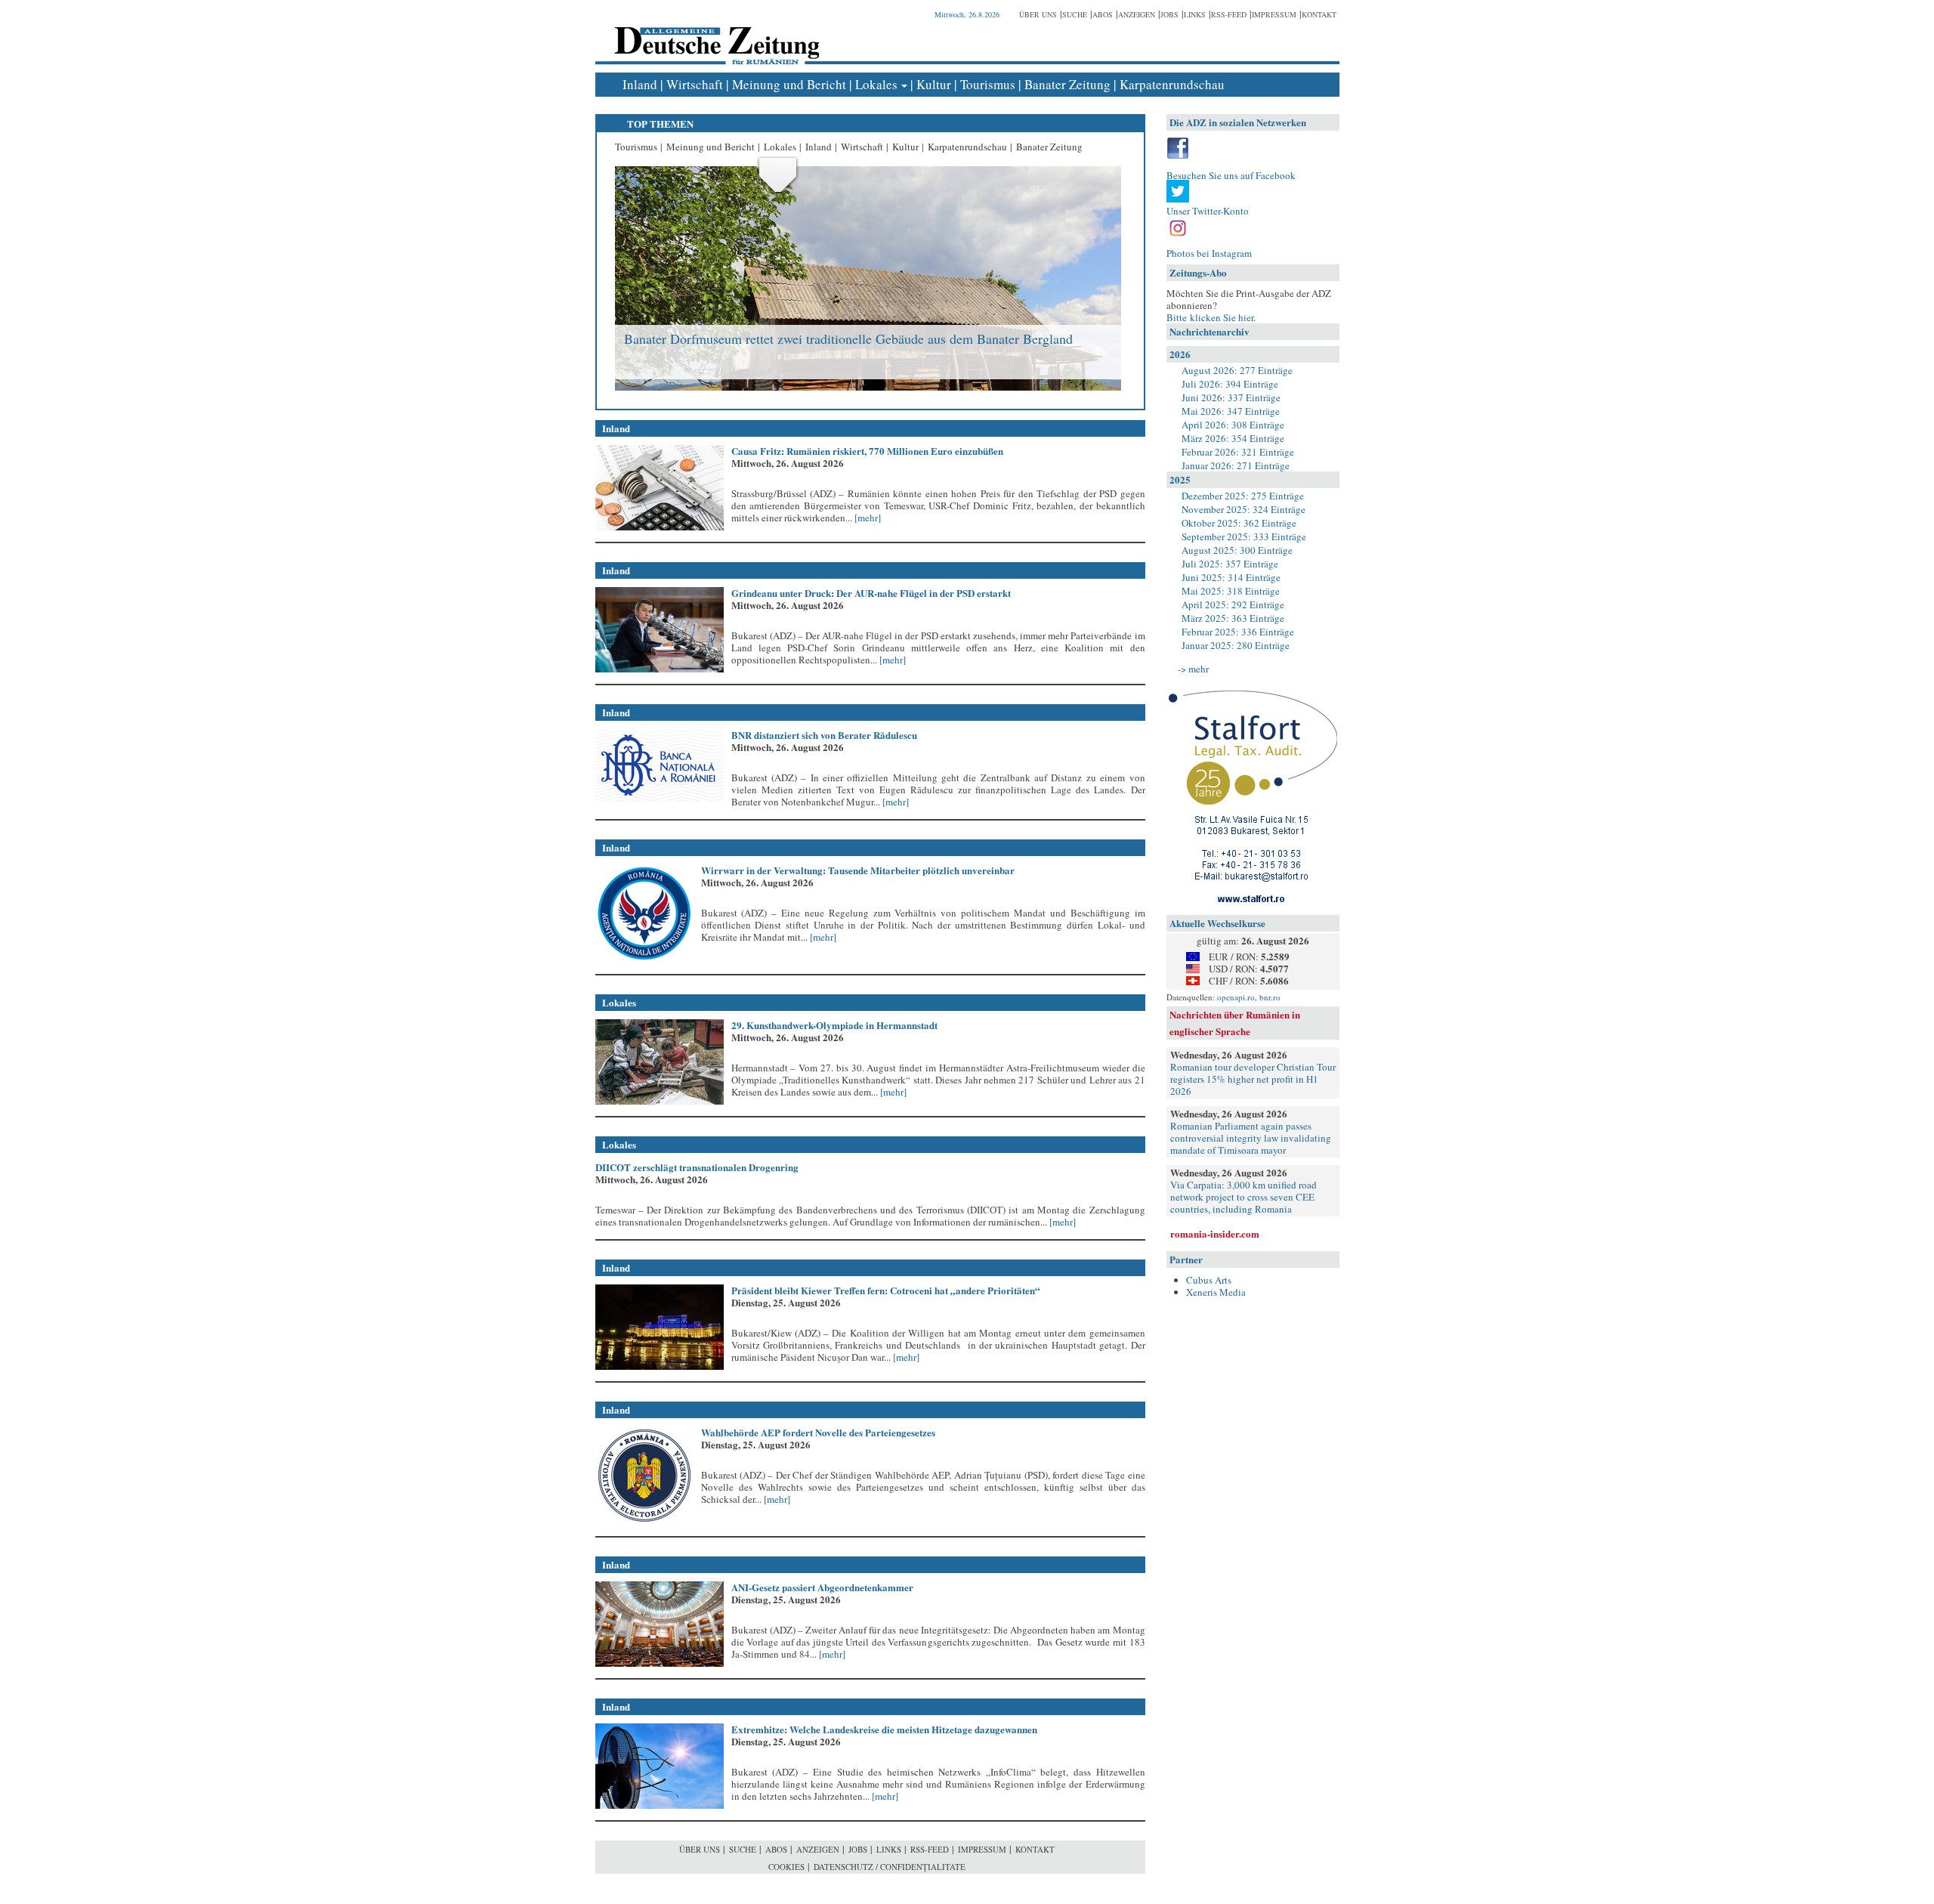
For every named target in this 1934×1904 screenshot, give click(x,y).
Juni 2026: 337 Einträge (1231, 397)
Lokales (876, 84)
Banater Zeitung (1067, 84)
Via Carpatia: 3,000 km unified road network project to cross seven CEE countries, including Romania (1244, 1197)
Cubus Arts (1209, 1280)
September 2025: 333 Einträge (1244, 536)
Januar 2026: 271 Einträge (1236, 465)
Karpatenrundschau (1172, 84)
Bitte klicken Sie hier (1210, 317)
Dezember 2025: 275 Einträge (1243, 496)
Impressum (1274, 14)
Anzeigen (1137, 14)
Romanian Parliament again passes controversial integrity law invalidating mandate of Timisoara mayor (1251, 1138)
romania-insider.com (1215, 1233)
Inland (640, 84)
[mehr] (867, 518)
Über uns (1038, 14)
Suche (1075, 14)
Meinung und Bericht (789, 84)
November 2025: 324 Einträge (1244, 509)
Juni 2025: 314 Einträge (1231, 577)
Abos (1103, 14)
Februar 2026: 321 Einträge (1238, 452)
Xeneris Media (1216, 1292)
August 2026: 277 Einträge (1237, 370)
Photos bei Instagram (1209, 253)
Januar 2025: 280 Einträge (1236, 645)
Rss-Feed (1229, 14)
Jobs (1169, 14)
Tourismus (988, 84)
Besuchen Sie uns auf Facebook (1231, 175)
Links (1195, 14)
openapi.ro (1236, 997)
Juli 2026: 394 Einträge (1230, 384)
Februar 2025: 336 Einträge (1238, 632)
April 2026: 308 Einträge (1233, 425)
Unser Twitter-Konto (1208, 211)
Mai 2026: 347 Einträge (1231, 411)
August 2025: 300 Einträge (1237, 550)
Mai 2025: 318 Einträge (1231, 591)
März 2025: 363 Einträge (1233, 618)
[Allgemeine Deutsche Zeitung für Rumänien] (714, 34)
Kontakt (1319, 14)
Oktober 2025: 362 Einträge (1239, 523)
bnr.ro (1270, 997)
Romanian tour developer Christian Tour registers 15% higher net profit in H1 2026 (1253, 1079)
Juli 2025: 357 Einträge (1230, 564)
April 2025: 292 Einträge (1233, 604)
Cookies (786, 1867)
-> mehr (1193, 669)
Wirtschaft (695, 84)
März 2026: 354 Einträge (1233, 438)
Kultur (934, 84)
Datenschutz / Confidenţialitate (890, 1867)
